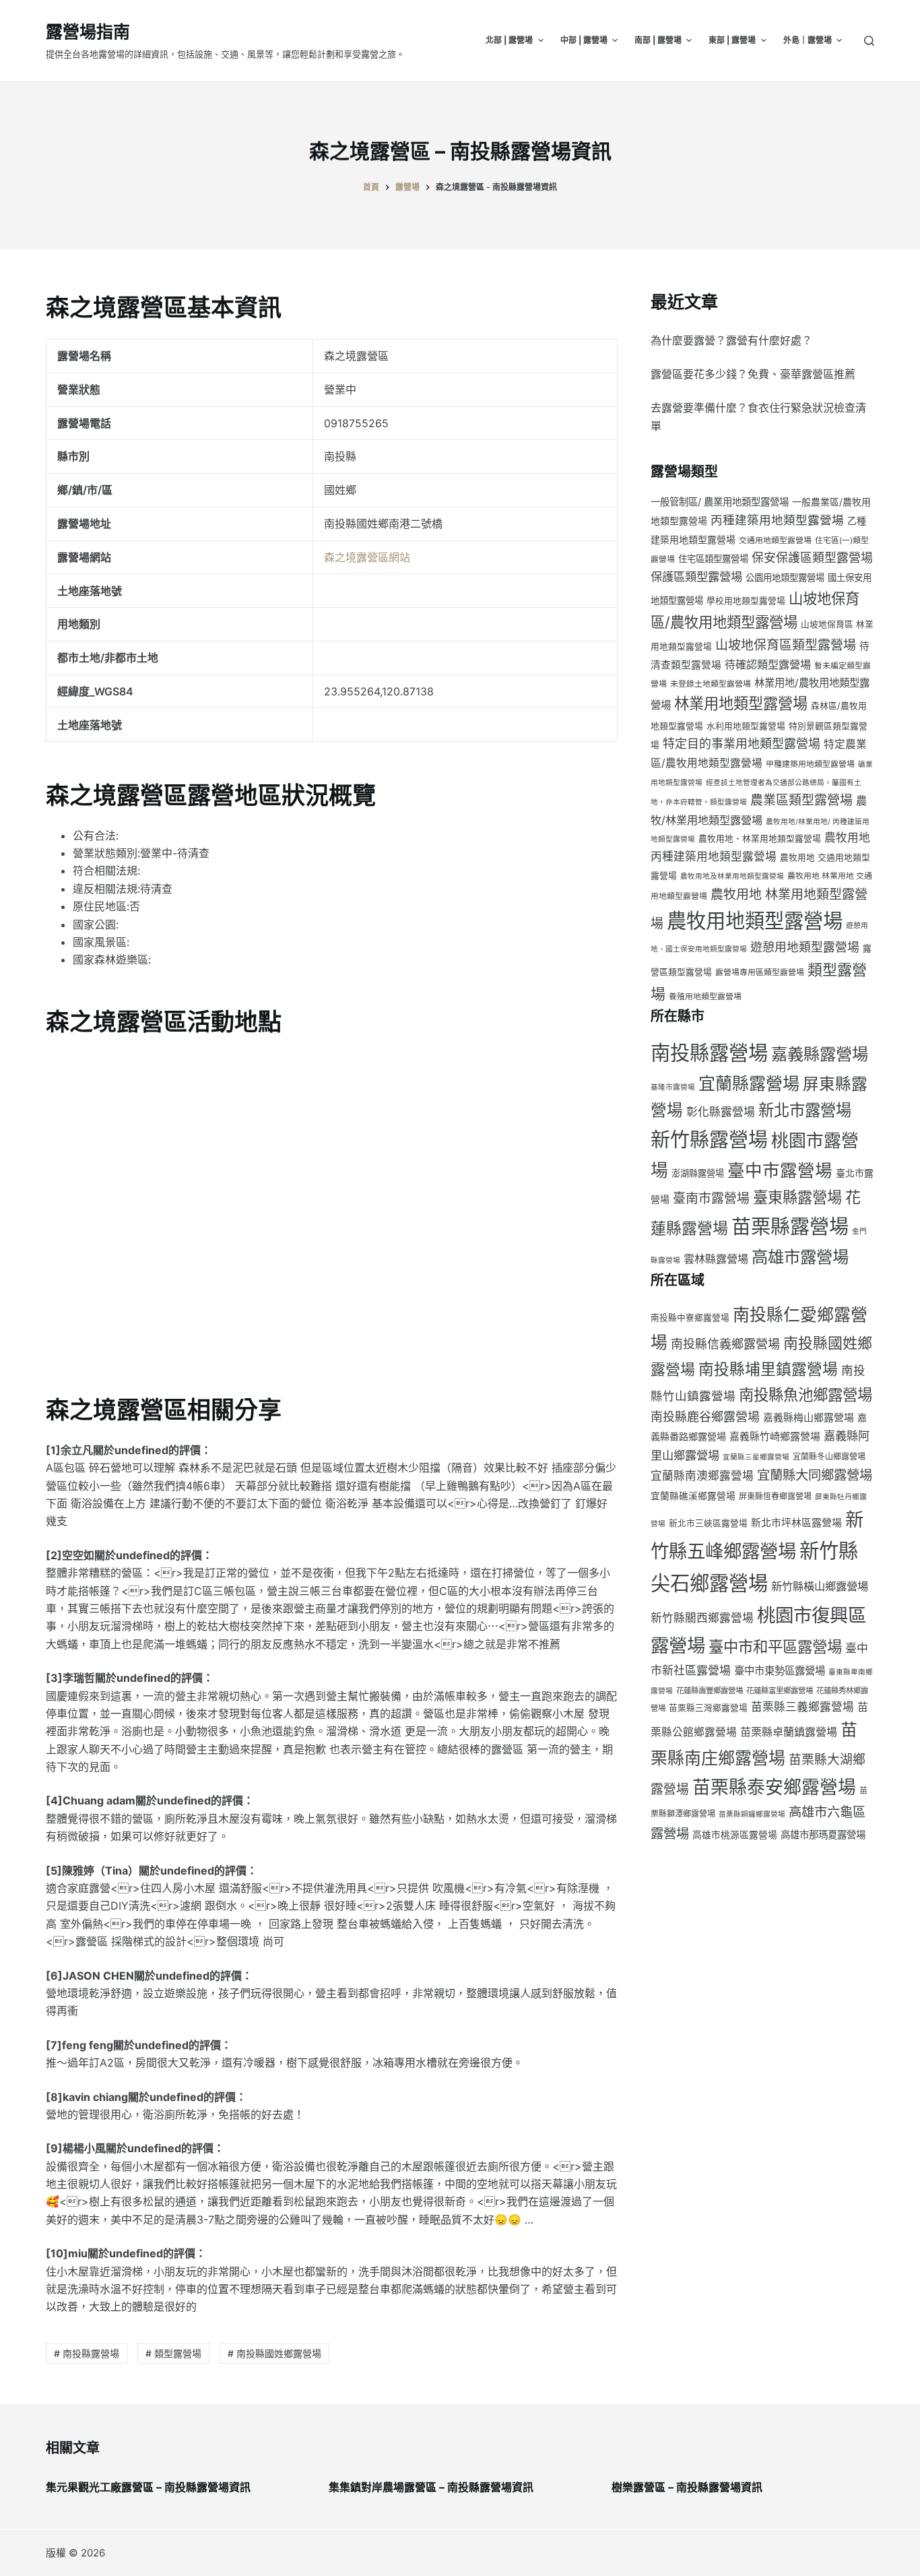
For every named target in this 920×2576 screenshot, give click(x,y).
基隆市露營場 (673, 1087)
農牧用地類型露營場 (755, 921)
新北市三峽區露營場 (708, 1523)
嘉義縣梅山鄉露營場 (809, 1418)
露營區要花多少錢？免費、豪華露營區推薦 (753, 374)
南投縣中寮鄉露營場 (690, 1318)
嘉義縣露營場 (820, 1054)
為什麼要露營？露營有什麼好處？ (731, 340)
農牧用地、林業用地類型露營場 (760, 839)
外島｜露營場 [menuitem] (808, 40)
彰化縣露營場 (721, 1112)
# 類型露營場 (173, 2353)
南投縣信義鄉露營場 (725, 1344)
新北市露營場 (805, 1110)
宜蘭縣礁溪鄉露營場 (693, 1496)
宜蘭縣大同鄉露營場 (815, 1475)
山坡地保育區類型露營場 (786, 645)
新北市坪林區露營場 (796, 1523)
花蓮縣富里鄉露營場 (780, 1691)
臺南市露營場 (711, 1198)
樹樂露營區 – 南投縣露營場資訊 (687, 2487)
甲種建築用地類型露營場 (810, 764)
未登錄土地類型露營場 (711, 684)
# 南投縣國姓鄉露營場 (274, 2353)
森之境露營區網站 (367, 557)
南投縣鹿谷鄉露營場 (705, 1417)
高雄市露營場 (800, 1257)
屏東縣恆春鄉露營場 (775, 1496)
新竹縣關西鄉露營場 (702, 1618)
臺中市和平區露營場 (775, 1646)
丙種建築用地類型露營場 (777, 520)
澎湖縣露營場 (698, 1173)
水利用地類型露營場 (746, 726)
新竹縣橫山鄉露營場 (820, 1586)
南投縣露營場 (709, 1053)
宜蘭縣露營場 (749, 1083)
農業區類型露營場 (801, 800)
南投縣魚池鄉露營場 (806, 1394)
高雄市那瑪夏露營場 (823, 1834)
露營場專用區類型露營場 (760, 972)
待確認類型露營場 (768, 664)
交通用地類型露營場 (775, 540)
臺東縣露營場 (797, 1197)
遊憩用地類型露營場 (805, 947)
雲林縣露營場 (716, 1259)
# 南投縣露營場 (87, 2353)
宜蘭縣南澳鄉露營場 (702, 1476)
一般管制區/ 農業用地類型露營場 (720, 502)
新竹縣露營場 (709, 1140)
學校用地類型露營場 (746, 601)
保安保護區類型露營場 (812, 558)
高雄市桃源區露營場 (735, 1835)
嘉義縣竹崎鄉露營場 (775, 1437)
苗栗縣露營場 (790, 1227)
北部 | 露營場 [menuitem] (509, 40)
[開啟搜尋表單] (869, 41)
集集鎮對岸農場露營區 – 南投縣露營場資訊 (431, 2487)
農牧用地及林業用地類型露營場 (732, 876)
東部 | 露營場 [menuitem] (732, 40)
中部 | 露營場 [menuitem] (584, 40)
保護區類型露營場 (696, 576)
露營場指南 (88, 32)
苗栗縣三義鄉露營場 (802, 1707)
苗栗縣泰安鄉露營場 (774, 1787)
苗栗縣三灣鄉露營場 (708, 1708)
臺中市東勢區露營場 (780, 1671)
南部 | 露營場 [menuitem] (658, 40)
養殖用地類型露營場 (705, 996)
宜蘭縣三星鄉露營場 (756, 1457)
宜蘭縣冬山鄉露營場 (829, 1456)
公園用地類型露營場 (785, 577)
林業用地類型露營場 (741, 703)
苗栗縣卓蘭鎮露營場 (789, 1732)
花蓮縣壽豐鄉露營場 (710, 1691)
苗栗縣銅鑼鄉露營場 (752, 1814)
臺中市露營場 (780, 1170)
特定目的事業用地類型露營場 (742, 744)
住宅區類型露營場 (713, 559)
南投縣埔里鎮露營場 (768, 1369)
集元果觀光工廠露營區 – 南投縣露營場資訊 (148, 2487)
